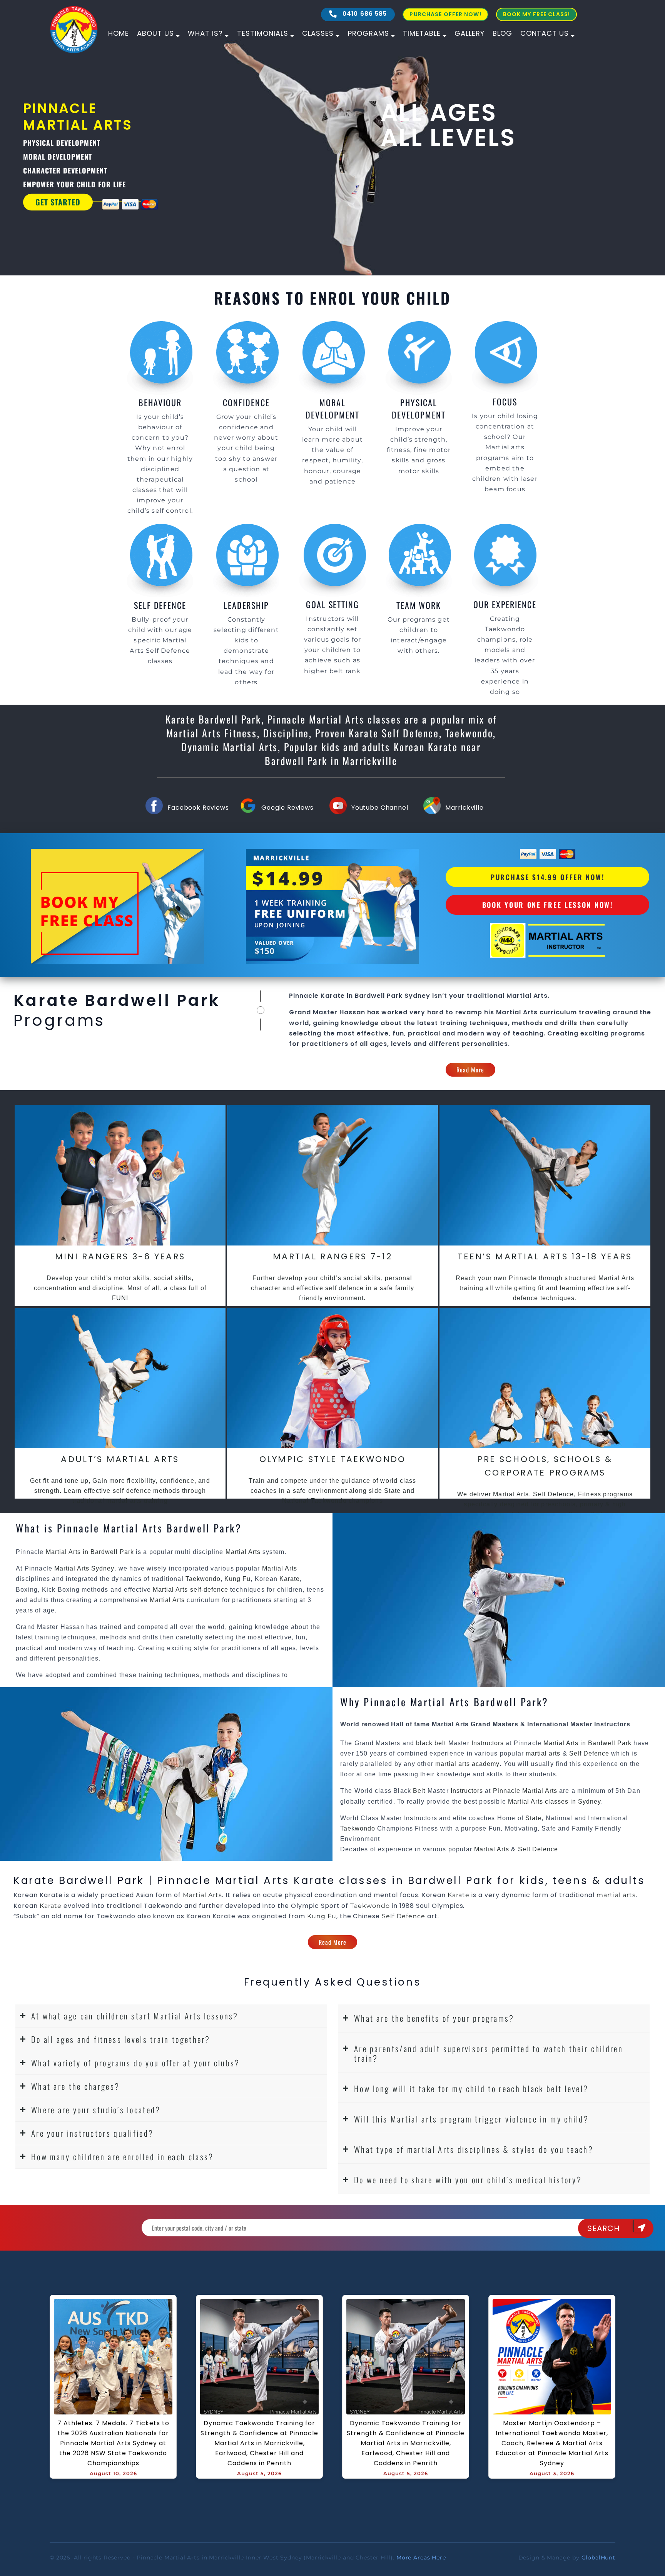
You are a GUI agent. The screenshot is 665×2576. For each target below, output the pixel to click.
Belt (419, 1791)
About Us (155, 33)
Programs (368, 33)
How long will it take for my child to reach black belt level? (471, 2088)
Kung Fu (237, 1579)
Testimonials (263, 33)
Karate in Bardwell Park (362, 996)
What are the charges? (75, 2086)
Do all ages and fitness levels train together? (121, 2039)
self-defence (209, 1590)
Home (119, 33)
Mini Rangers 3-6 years (120, 1256)
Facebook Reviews (198, 808)
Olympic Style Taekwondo (333, 1459)
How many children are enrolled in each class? (123, 2157)
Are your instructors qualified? (92, 2133)
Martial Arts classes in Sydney (555, 1802)
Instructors (489, 1743)
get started (150, 202)
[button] (171, 2016)
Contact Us (545, 33)
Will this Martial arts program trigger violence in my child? (471, 2119)
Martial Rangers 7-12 (332, 1256)
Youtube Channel (380, 808)
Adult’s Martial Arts (120, 1459)
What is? (205, 33)
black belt (431, 1743)
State (533, 1818)
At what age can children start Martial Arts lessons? (135, 2016)
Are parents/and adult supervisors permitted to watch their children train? (489, 2053)
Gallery (470, 33)
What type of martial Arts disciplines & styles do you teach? (474, 2149)
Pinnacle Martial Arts (525, 1791)
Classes (318, 33)
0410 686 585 (364, 14)
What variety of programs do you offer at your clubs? (136, 2063)
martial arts (543, 1753)
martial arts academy (467, 1764)
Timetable (422, 33)
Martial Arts (527, 996)
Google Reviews (287, 808)
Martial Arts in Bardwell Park (91, 1552)
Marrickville (464, 808)
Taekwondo (203, 1579)
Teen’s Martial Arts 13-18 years (545, 1256)
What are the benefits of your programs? (434, 2018)
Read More (470, 1070)
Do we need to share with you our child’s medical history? (468, 2180)
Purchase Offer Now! (445, 14)
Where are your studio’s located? (96, 2110)
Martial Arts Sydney (84, 1568)
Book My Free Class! (536, 14)
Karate (290, 1579)
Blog (502, 33)
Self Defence (589, 1753)
